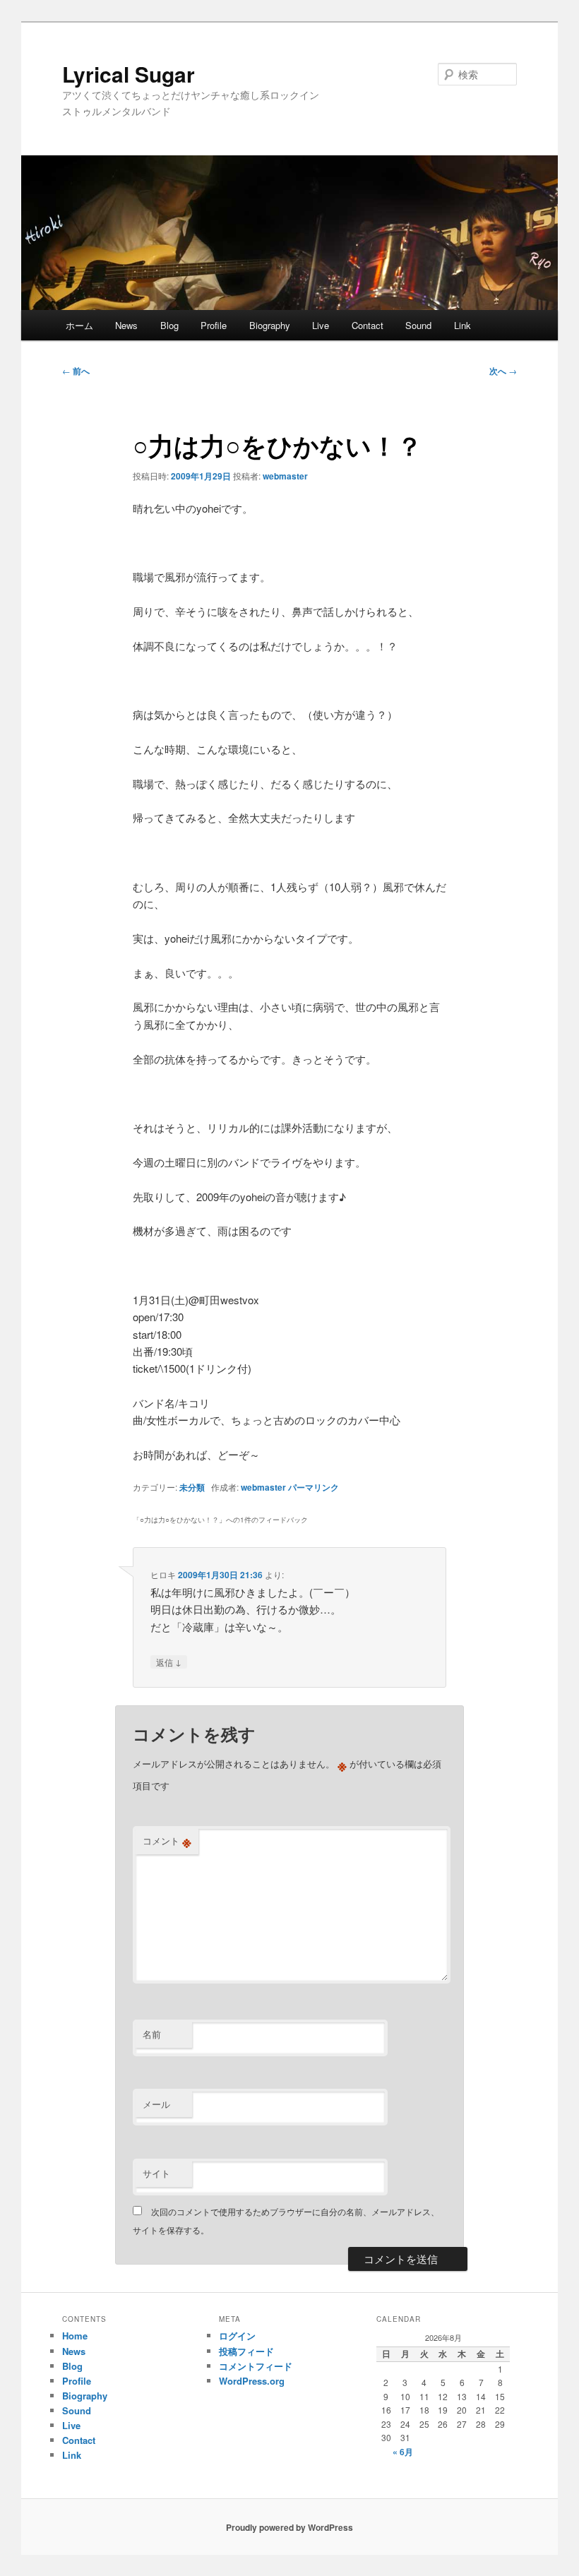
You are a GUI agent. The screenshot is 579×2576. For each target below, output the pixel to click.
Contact (368, 325)
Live (321, 325)
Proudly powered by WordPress (289, 2527)
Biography (270, 325)
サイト (156, 2173)
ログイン (237, 2336)
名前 (152, 2034)
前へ (76, 371)
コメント (167, 1841)
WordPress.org (252, 2381)
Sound (418, 325)
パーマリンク (314, 1487)
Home (75, 2336)
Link (462, 325)
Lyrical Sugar (129, 74)
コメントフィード (256, 2366)
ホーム (79, 325)
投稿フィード (246, 2351)
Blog (169, 325)
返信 (169, 1662)
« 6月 (403, 2452)
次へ (503, 371)
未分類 (192, 1487)
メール (156, 2104)
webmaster (285, 476)
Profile (214, 325)
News (126, 325)
